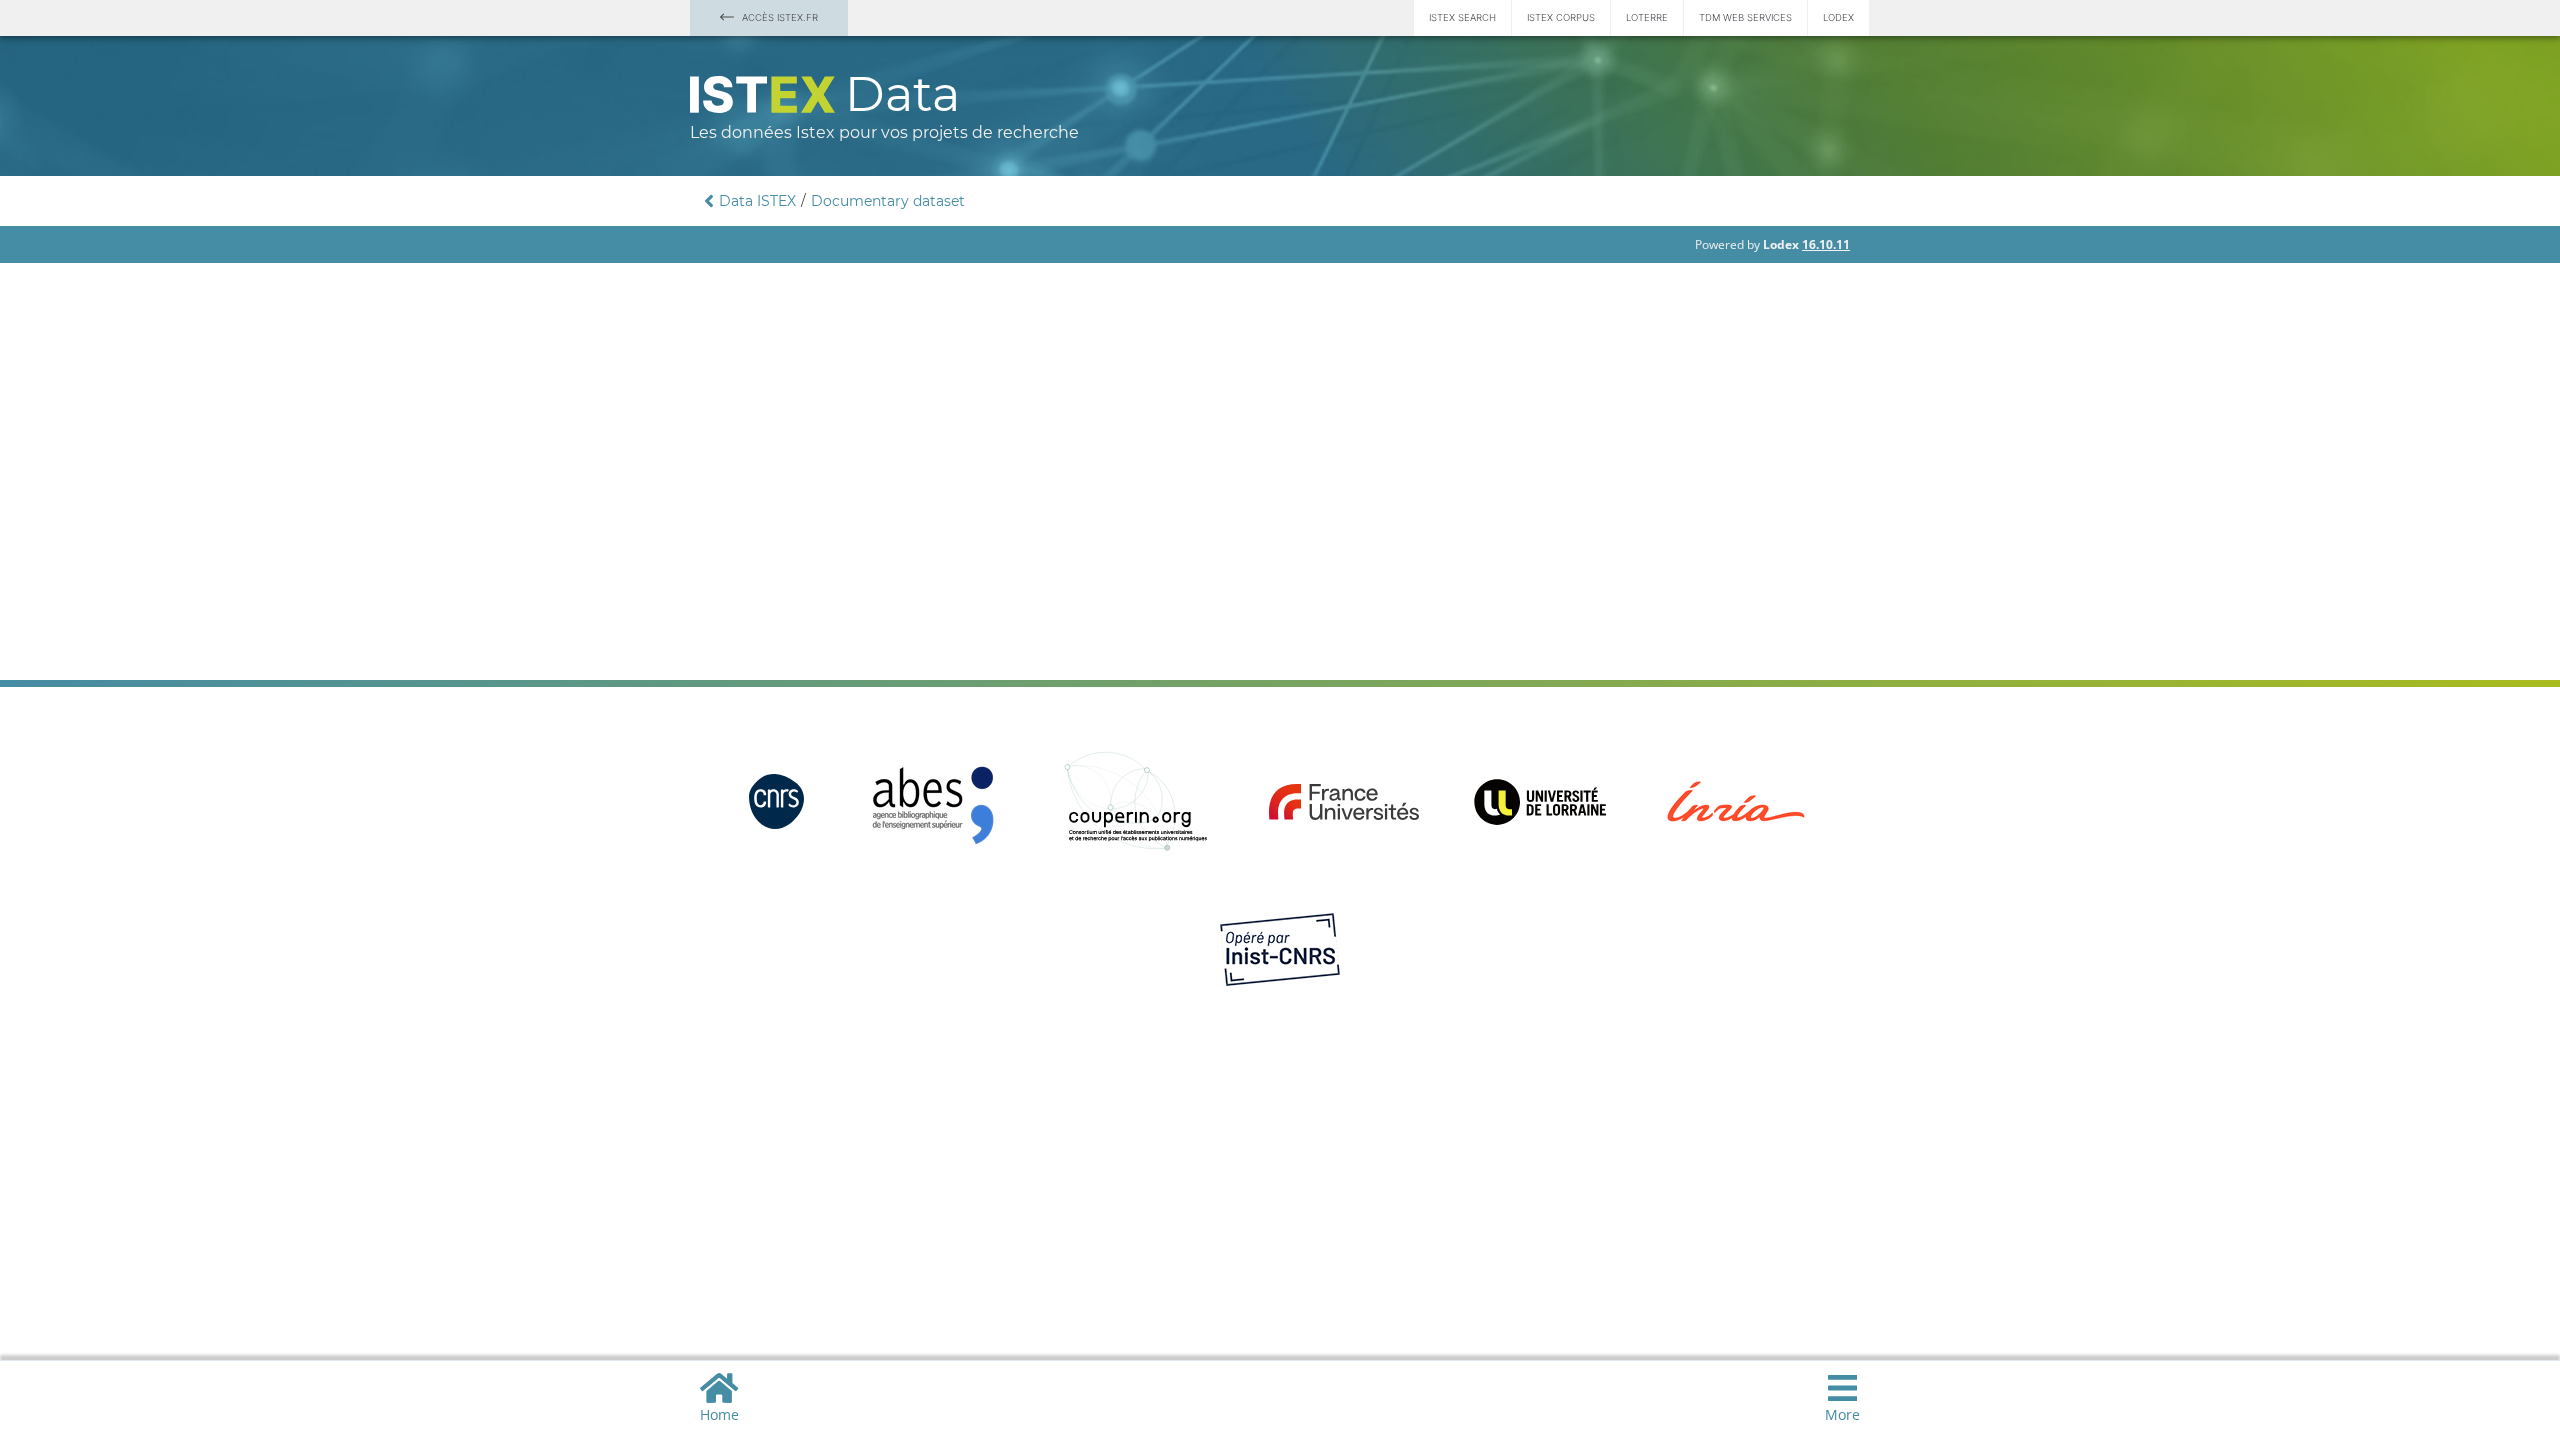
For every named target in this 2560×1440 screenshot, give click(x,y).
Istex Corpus (1561, 17)
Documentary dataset (888, 201)
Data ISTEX (757, 201)
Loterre (1647, 17)
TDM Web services (1745, 17)
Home (719, 1414)
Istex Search (1462, 17)
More (1842, 1414)
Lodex (1838, 17)
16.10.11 (1826, 244)
